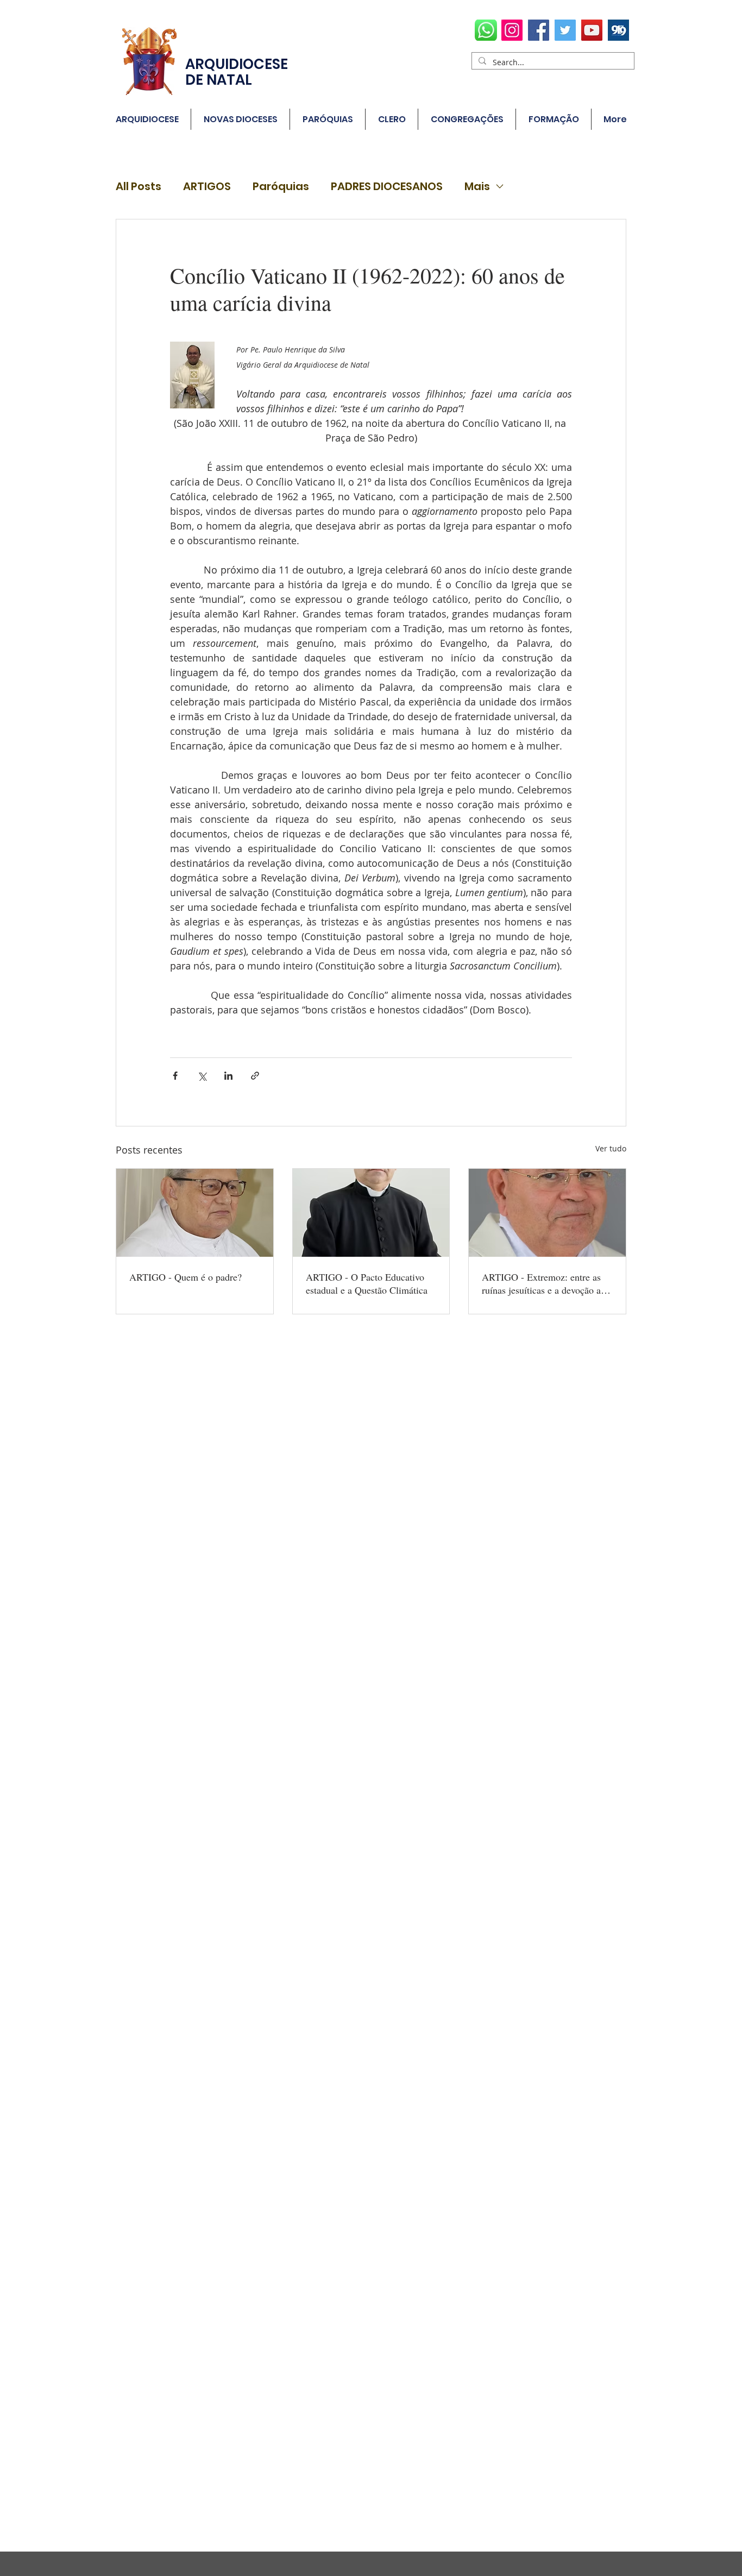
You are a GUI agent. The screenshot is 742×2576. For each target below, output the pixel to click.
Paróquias (281, 187)
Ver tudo (611, 1148)
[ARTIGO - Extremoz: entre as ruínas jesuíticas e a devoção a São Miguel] (547, 1213)
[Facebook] (539, 30)
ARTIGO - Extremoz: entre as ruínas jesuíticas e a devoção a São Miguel (541, 1283)
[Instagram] (512, 30)
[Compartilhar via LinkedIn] (228, 1076)
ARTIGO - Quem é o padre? (185, 1277)
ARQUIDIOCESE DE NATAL (237, 72)
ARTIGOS (207, 187)
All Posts (139, 187)
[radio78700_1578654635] (618, 30)
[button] (328, 119)
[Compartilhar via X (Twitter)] (202, 1076)
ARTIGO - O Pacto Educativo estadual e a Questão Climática (367, 1283)
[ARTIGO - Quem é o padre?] (195, 1213)
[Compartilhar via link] (255, 1076)
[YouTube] (592, 30)
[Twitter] (565, 30)
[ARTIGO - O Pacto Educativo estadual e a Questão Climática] (371, 1213)
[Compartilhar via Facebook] (175, 1076)
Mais (477, 187)
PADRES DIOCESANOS (387, 187)
